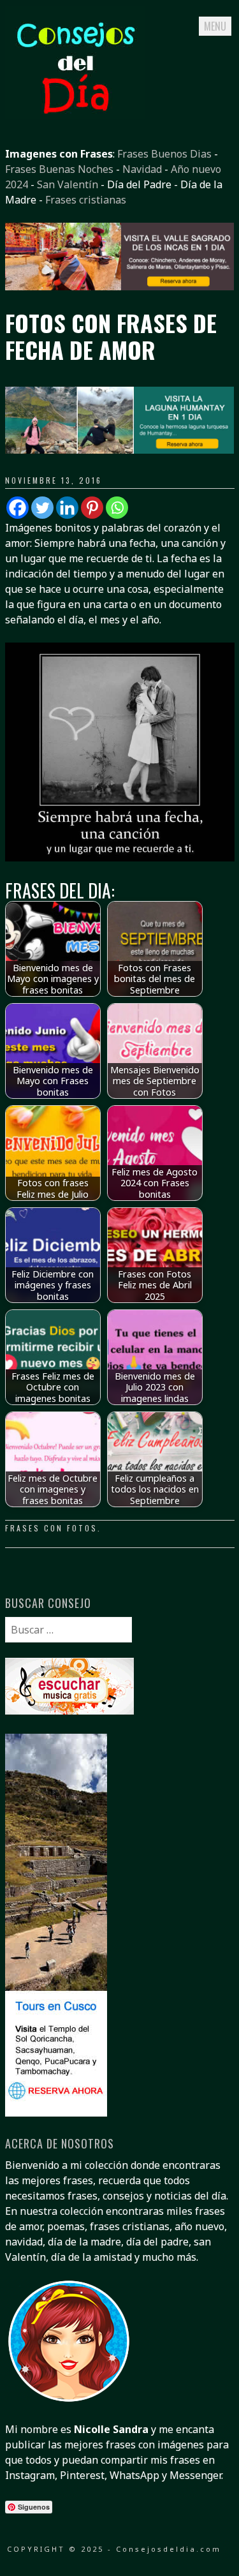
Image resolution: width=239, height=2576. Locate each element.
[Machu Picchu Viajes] (120, 287)
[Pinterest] (92, 508)
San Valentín (68, 184)
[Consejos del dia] (75, 115)
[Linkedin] (67, 508)
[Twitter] (42, 508)
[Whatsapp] (117, 508)
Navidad (142, 169)
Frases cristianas (86, 200)
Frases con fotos (51, 1528)
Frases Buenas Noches (59, 169)
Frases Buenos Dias (164, 154)
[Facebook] (18, 508)
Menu (215, 26)
